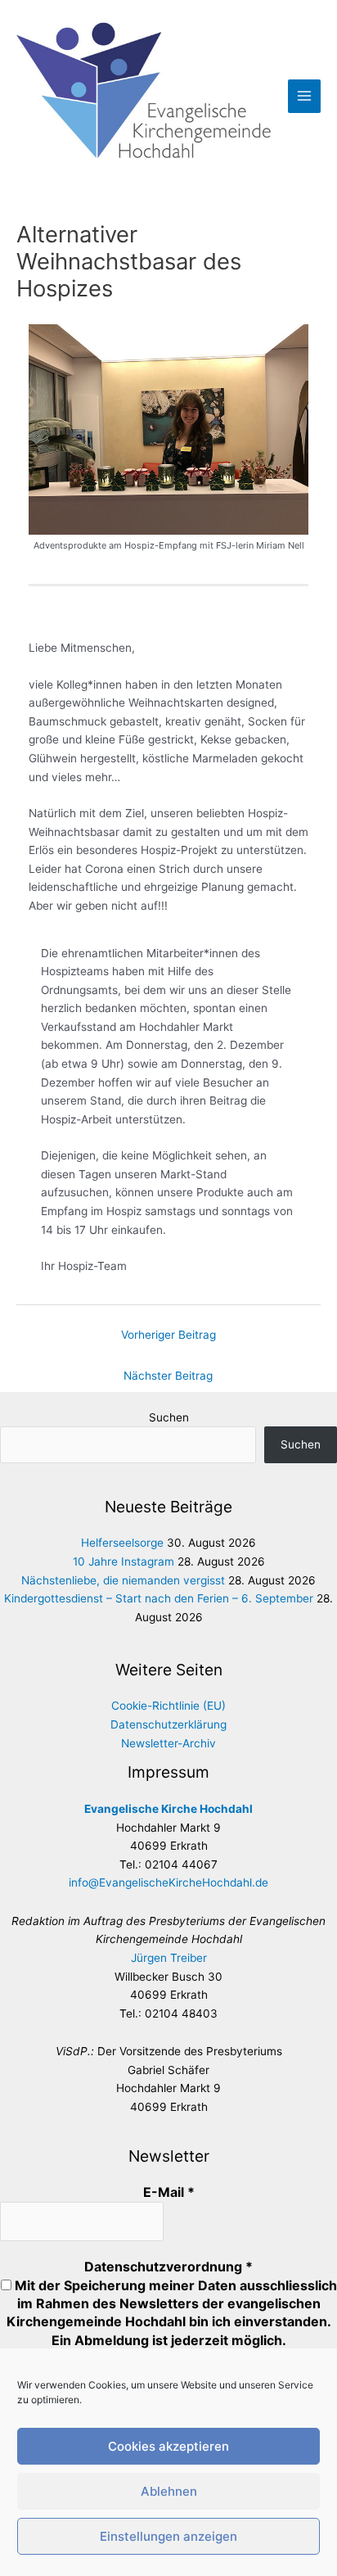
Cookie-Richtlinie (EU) (168, 1706)
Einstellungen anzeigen (168, 2536)
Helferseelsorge (122, 1543)
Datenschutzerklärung (168, 1724)
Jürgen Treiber (169, 1958)
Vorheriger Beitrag (168, 1335)
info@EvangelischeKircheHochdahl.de (168, 1882)
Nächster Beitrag (168, 1376)
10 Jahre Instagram (124, 1561)
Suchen (169, 1417)
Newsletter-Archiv (168, 1743)
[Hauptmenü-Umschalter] (305, 96)
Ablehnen (169, 2491)
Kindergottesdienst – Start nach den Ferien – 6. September (159, 1598)
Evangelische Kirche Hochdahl (168, 1809)
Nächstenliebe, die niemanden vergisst (123, 1580)
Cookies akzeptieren (168, 2446)
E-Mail (169, 2192)
